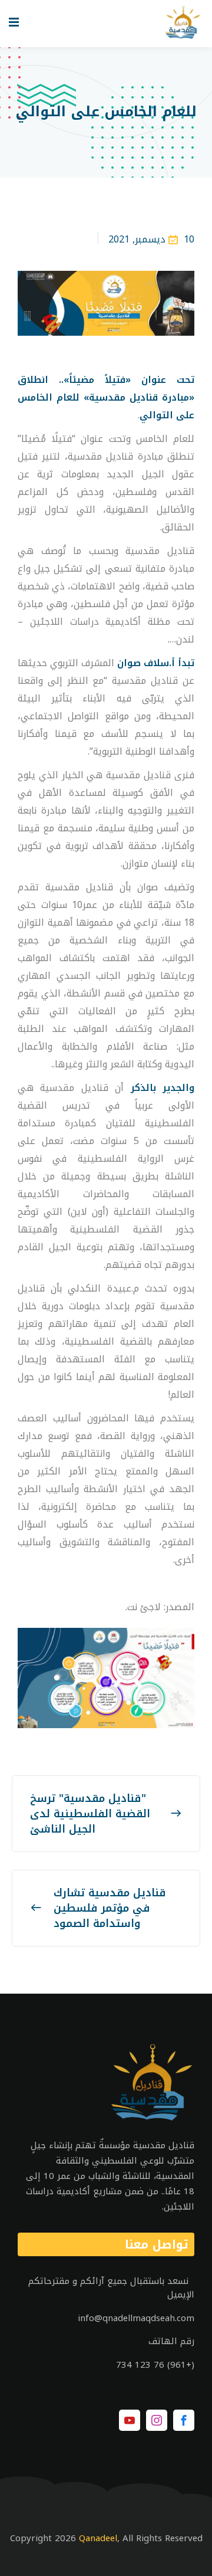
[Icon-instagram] (157, 2420)
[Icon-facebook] (184, 2420)
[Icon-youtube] (130, 2420)
